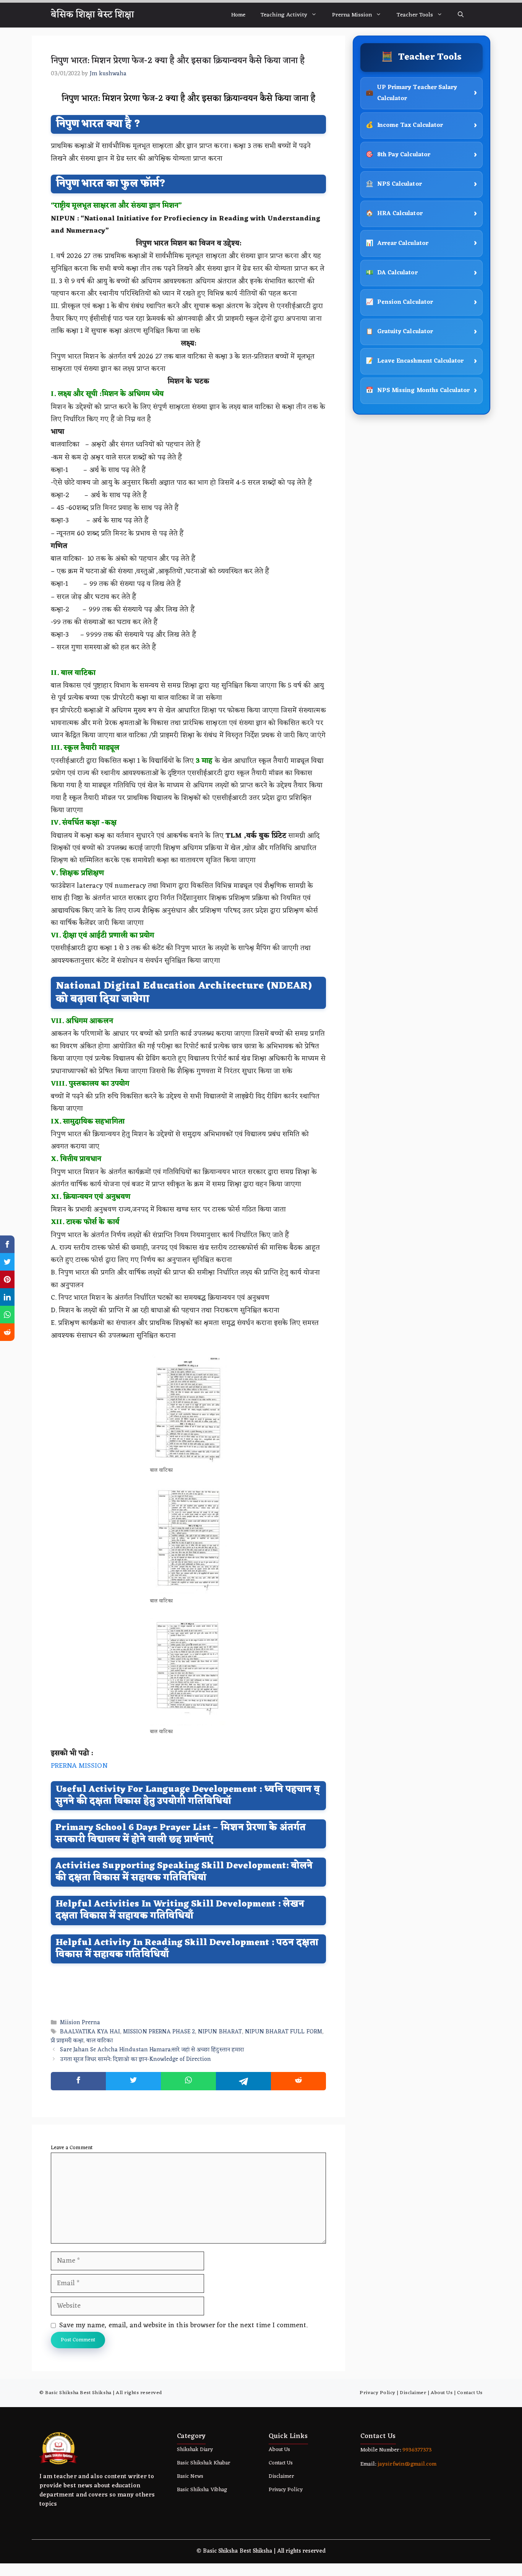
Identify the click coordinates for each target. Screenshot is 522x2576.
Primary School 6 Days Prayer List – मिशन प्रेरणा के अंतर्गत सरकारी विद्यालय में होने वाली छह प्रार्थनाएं (181, 1834)
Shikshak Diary (195, 2450)
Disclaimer (413, 2393)
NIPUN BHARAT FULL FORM (284, 2032)
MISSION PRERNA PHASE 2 (159, 2032)
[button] (461, 15)
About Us (442, 2393)
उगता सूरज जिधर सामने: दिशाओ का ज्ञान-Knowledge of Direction (135, 2060)
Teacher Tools (415, 15)
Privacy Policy (377, 2393)
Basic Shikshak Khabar (203, 2463)
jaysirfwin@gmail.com (407, 2464)
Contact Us (470, 2393)
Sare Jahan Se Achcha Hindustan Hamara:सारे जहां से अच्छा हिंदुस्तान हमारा (152, 2050)
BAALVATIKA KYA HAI (90, 2032)
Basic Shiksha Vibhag (202, 2490)
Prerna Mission (352, 15)
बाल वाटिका (99, 2041)
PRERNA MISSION (79, 1766)
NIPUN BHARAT (220, 2032)
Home (238, 15)
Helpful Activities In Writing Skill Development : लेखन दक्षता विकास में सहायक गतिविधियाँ (180, 1910)
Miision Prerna (80, 2023)
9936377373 (416, 2450)
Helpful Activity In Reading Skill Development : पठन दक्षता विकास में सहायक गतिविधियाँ (187, 1949)
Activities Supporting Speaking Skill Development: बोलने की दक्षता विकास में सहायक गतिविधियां (184, 1872)
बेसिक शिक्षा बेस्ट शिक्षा (92, 15)
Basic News (190, 2476)
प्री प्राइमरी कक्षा (67, 2041)
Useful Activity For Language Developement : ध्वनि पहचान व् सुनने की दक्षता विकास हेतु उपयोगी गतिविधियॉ (188, 1796)
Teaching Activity (284, 15)
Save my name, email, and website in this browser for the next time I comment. (183, 2325)
